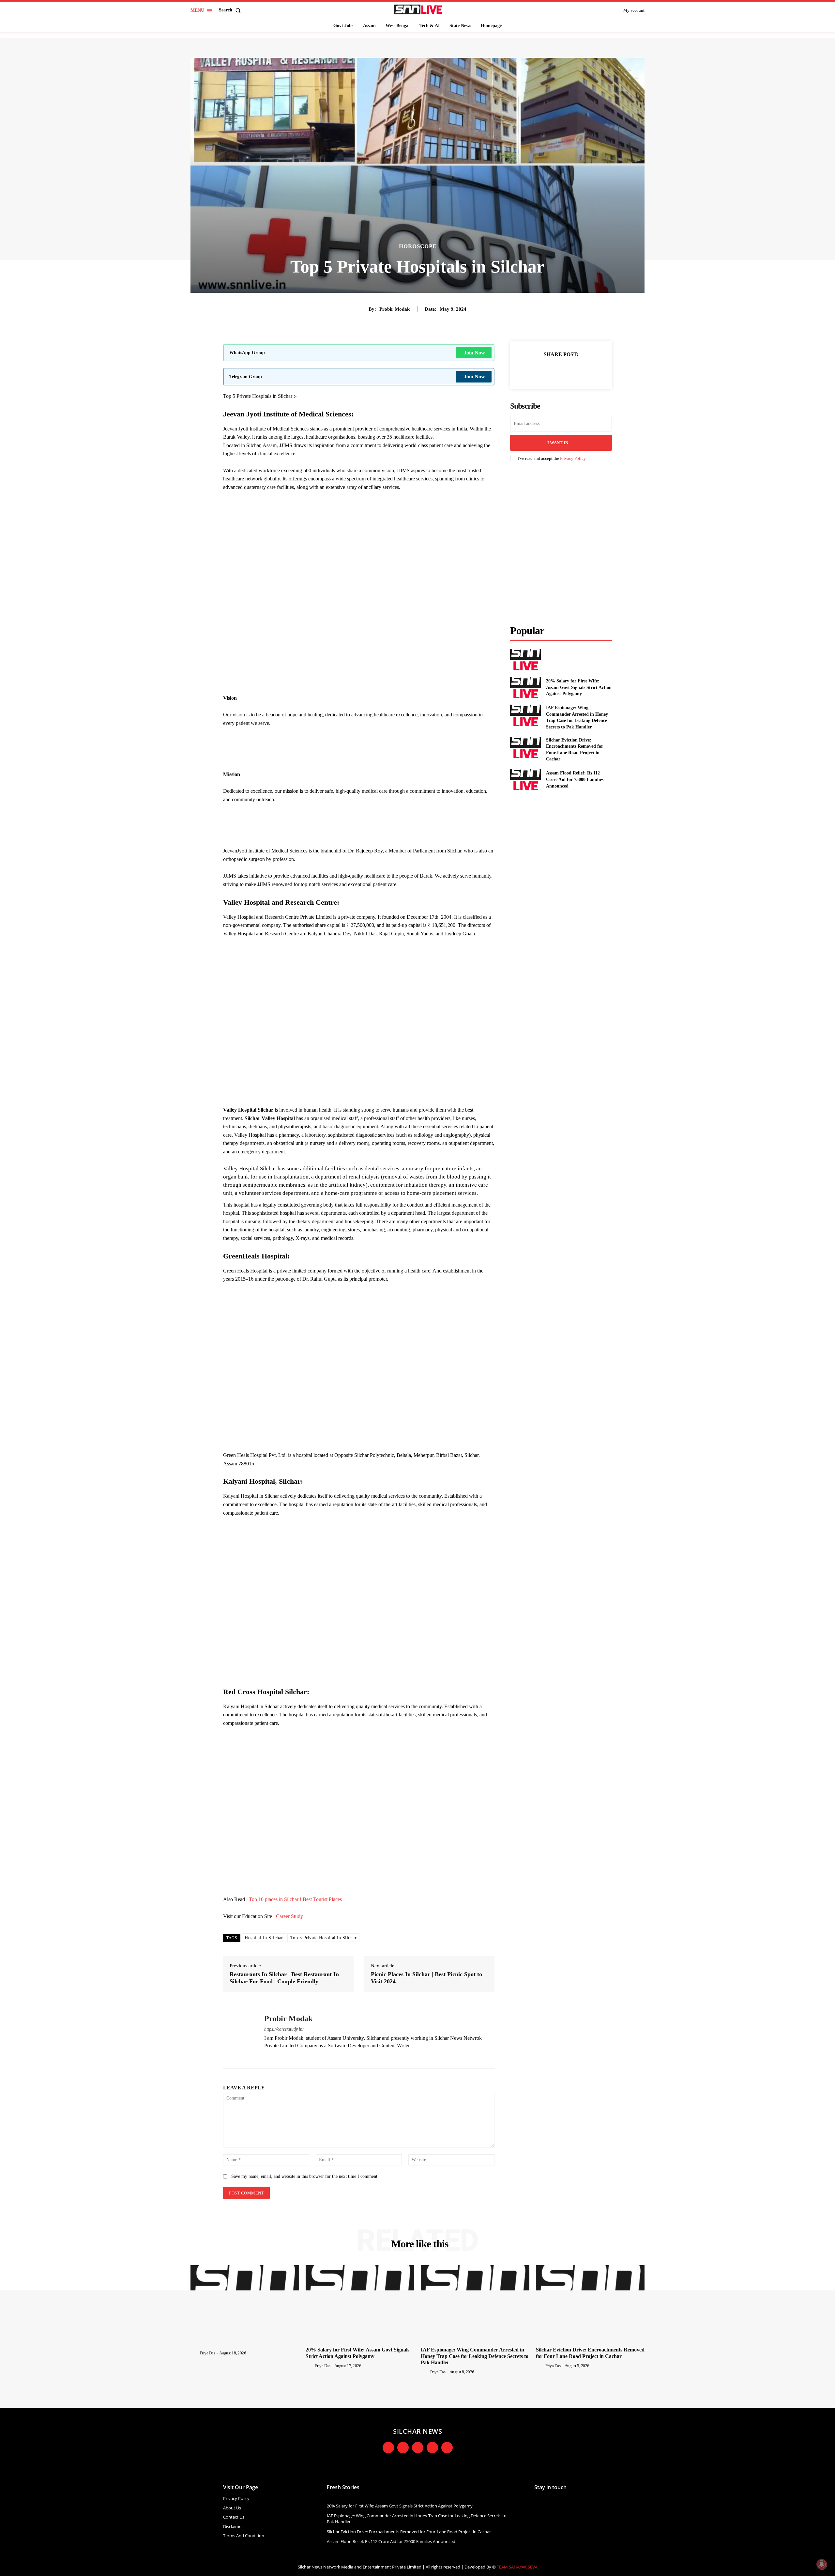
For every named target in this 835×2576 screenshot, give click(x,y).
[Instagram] (278, 2056)
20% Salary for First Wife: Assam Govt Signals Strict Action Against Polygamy (579, 687)
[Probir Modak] (239, 2037)
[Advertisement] (359, 514)
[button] (231, 10)
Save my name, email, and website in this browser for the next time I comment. (305, 2176)
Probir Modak (395, 309)
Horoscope (418, 246)
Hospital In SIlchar (264, 1938)
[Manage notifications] (822, 2564)
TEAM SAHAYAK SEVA (517, 2567)
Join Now (474, 353)
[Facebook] (267, 2056)
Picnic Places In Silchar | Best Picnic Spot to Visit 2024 (426, 1978)
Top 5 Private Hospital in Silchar (324, 1938)
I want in (558, 443)
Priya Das (208, 2353)
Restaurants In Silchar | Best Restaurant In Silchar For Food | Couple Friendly (284, 1978)
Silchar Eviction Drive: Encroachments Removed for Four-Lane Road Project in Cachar (409, 2532)
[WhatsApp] (584, 370)
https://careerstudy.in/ (284, 2029)
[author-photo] (195, 2353)
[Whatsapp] (447, 2448)
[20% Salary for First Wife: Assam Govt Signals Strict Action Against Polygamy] (525, 687)
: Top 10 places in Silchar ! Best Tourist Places (294, 1899)
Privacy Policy (573, 458)
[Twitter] (554, 370)
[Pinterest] (569, 370)
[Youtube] (432, 2448)
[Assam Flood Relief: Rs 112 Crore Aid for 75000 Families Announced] (525, 780)
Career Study (289, 1916)
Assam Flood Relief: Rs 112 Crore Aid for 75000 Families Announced (575, 779)
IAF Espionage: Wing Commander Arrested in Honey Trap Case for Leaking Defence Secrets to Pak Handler (475, 2356)
